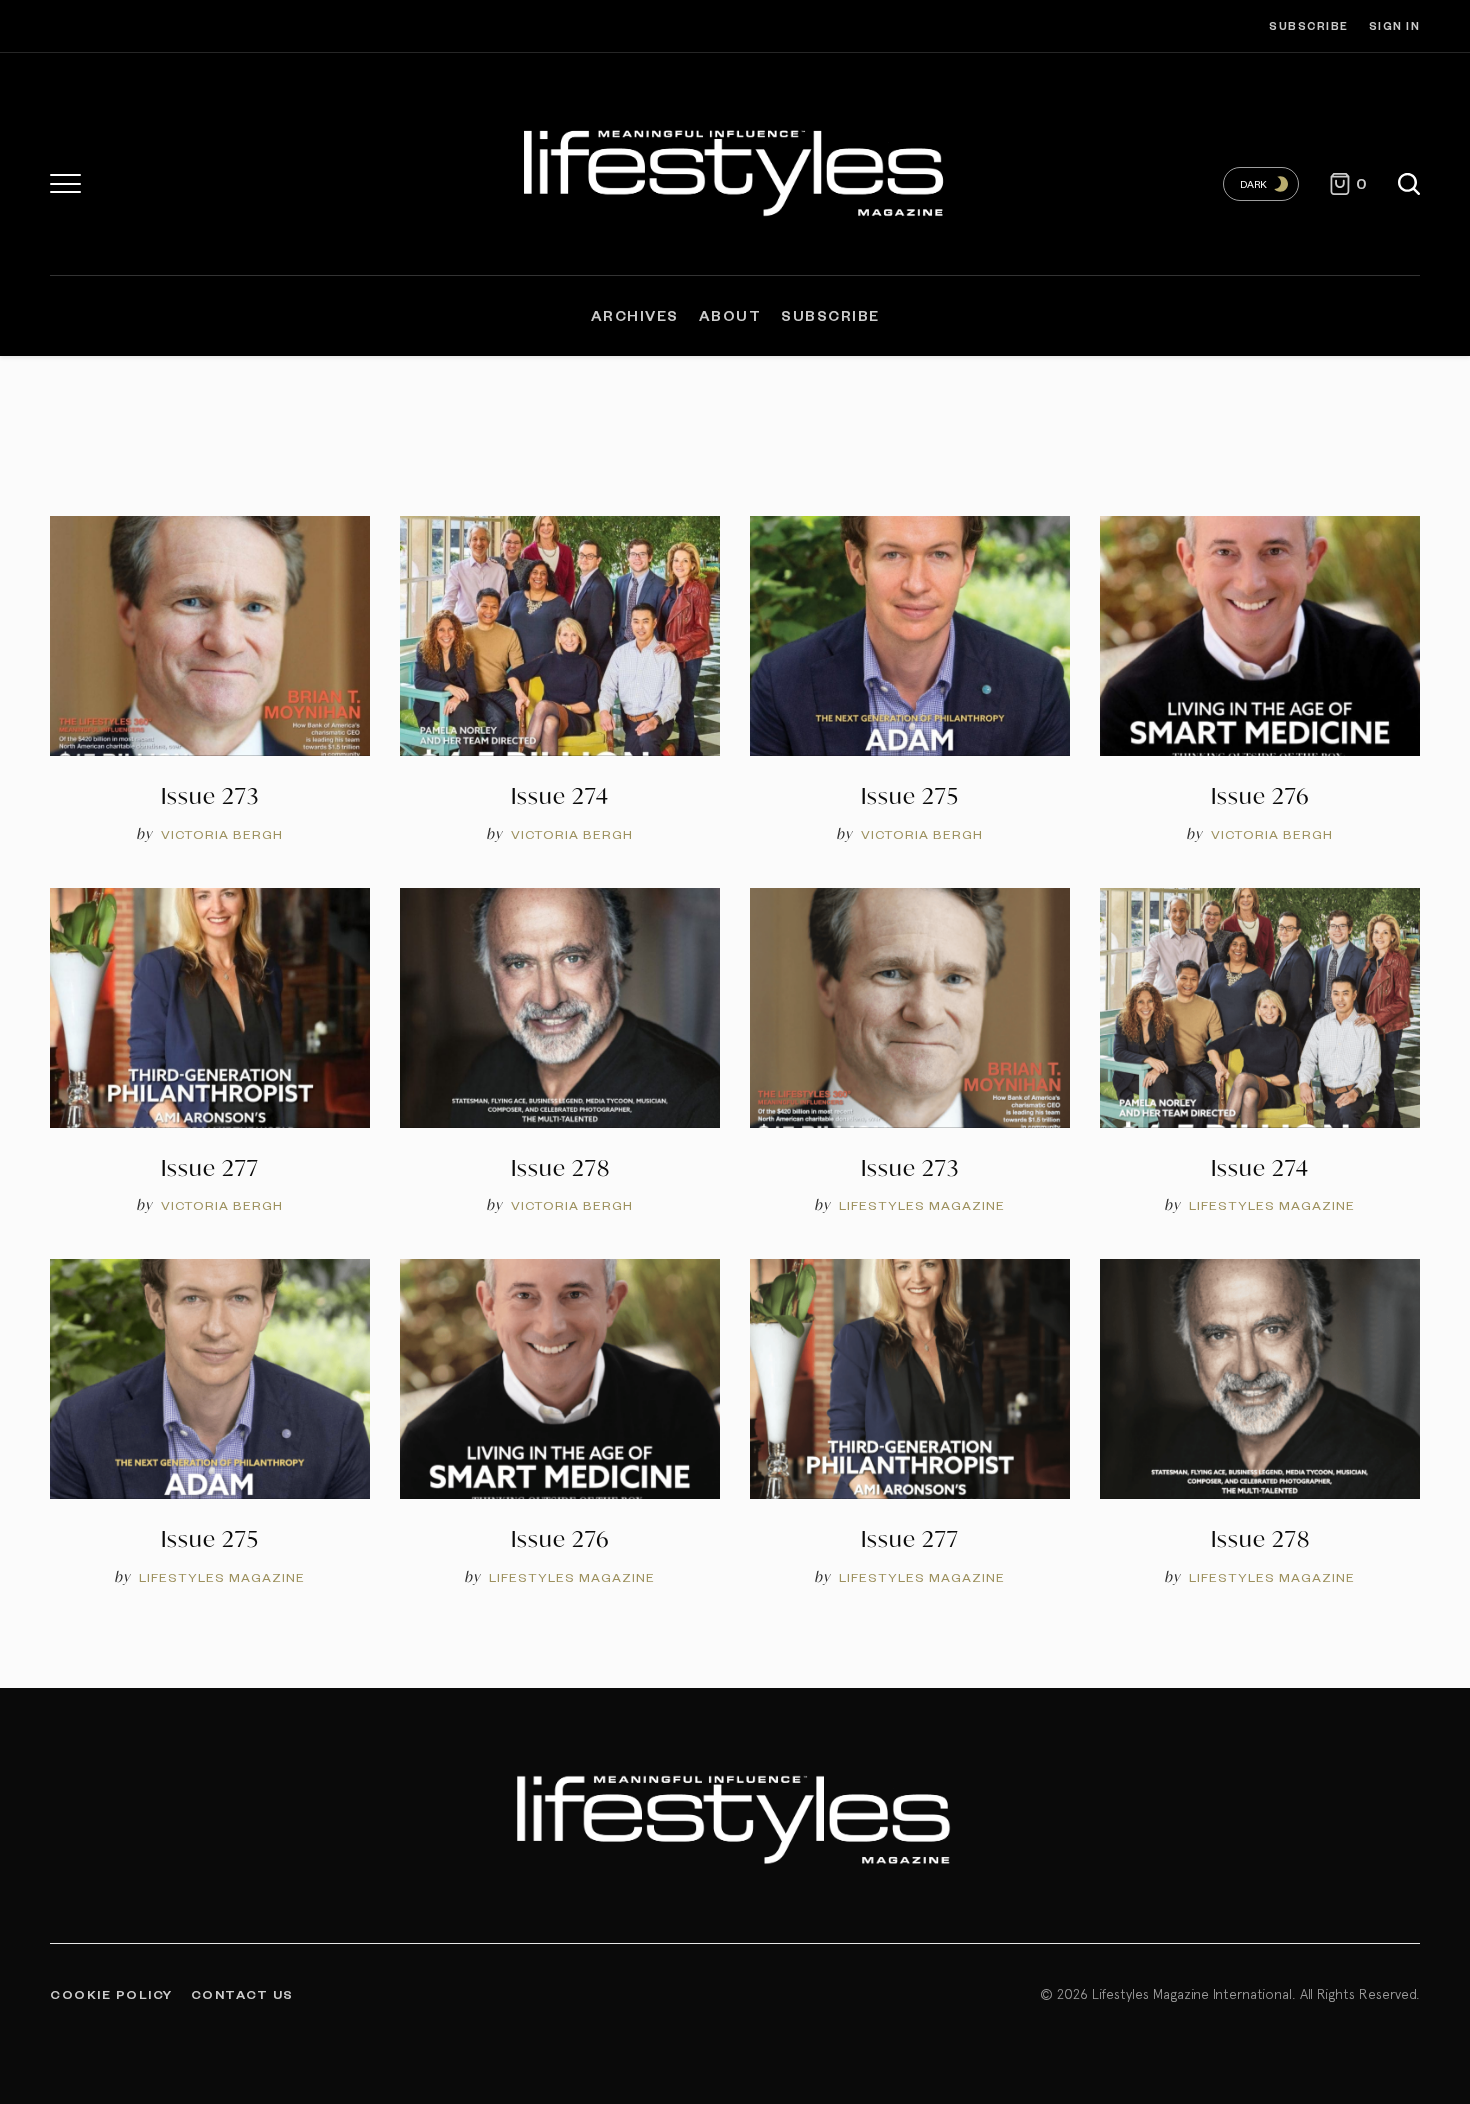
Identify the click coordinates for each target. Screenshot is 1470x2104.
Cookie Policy (111, 1994)
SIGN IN (1395, 25)
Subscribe (1309, 25)
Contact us (242, 1994)
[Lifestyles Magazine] (735, 169)
